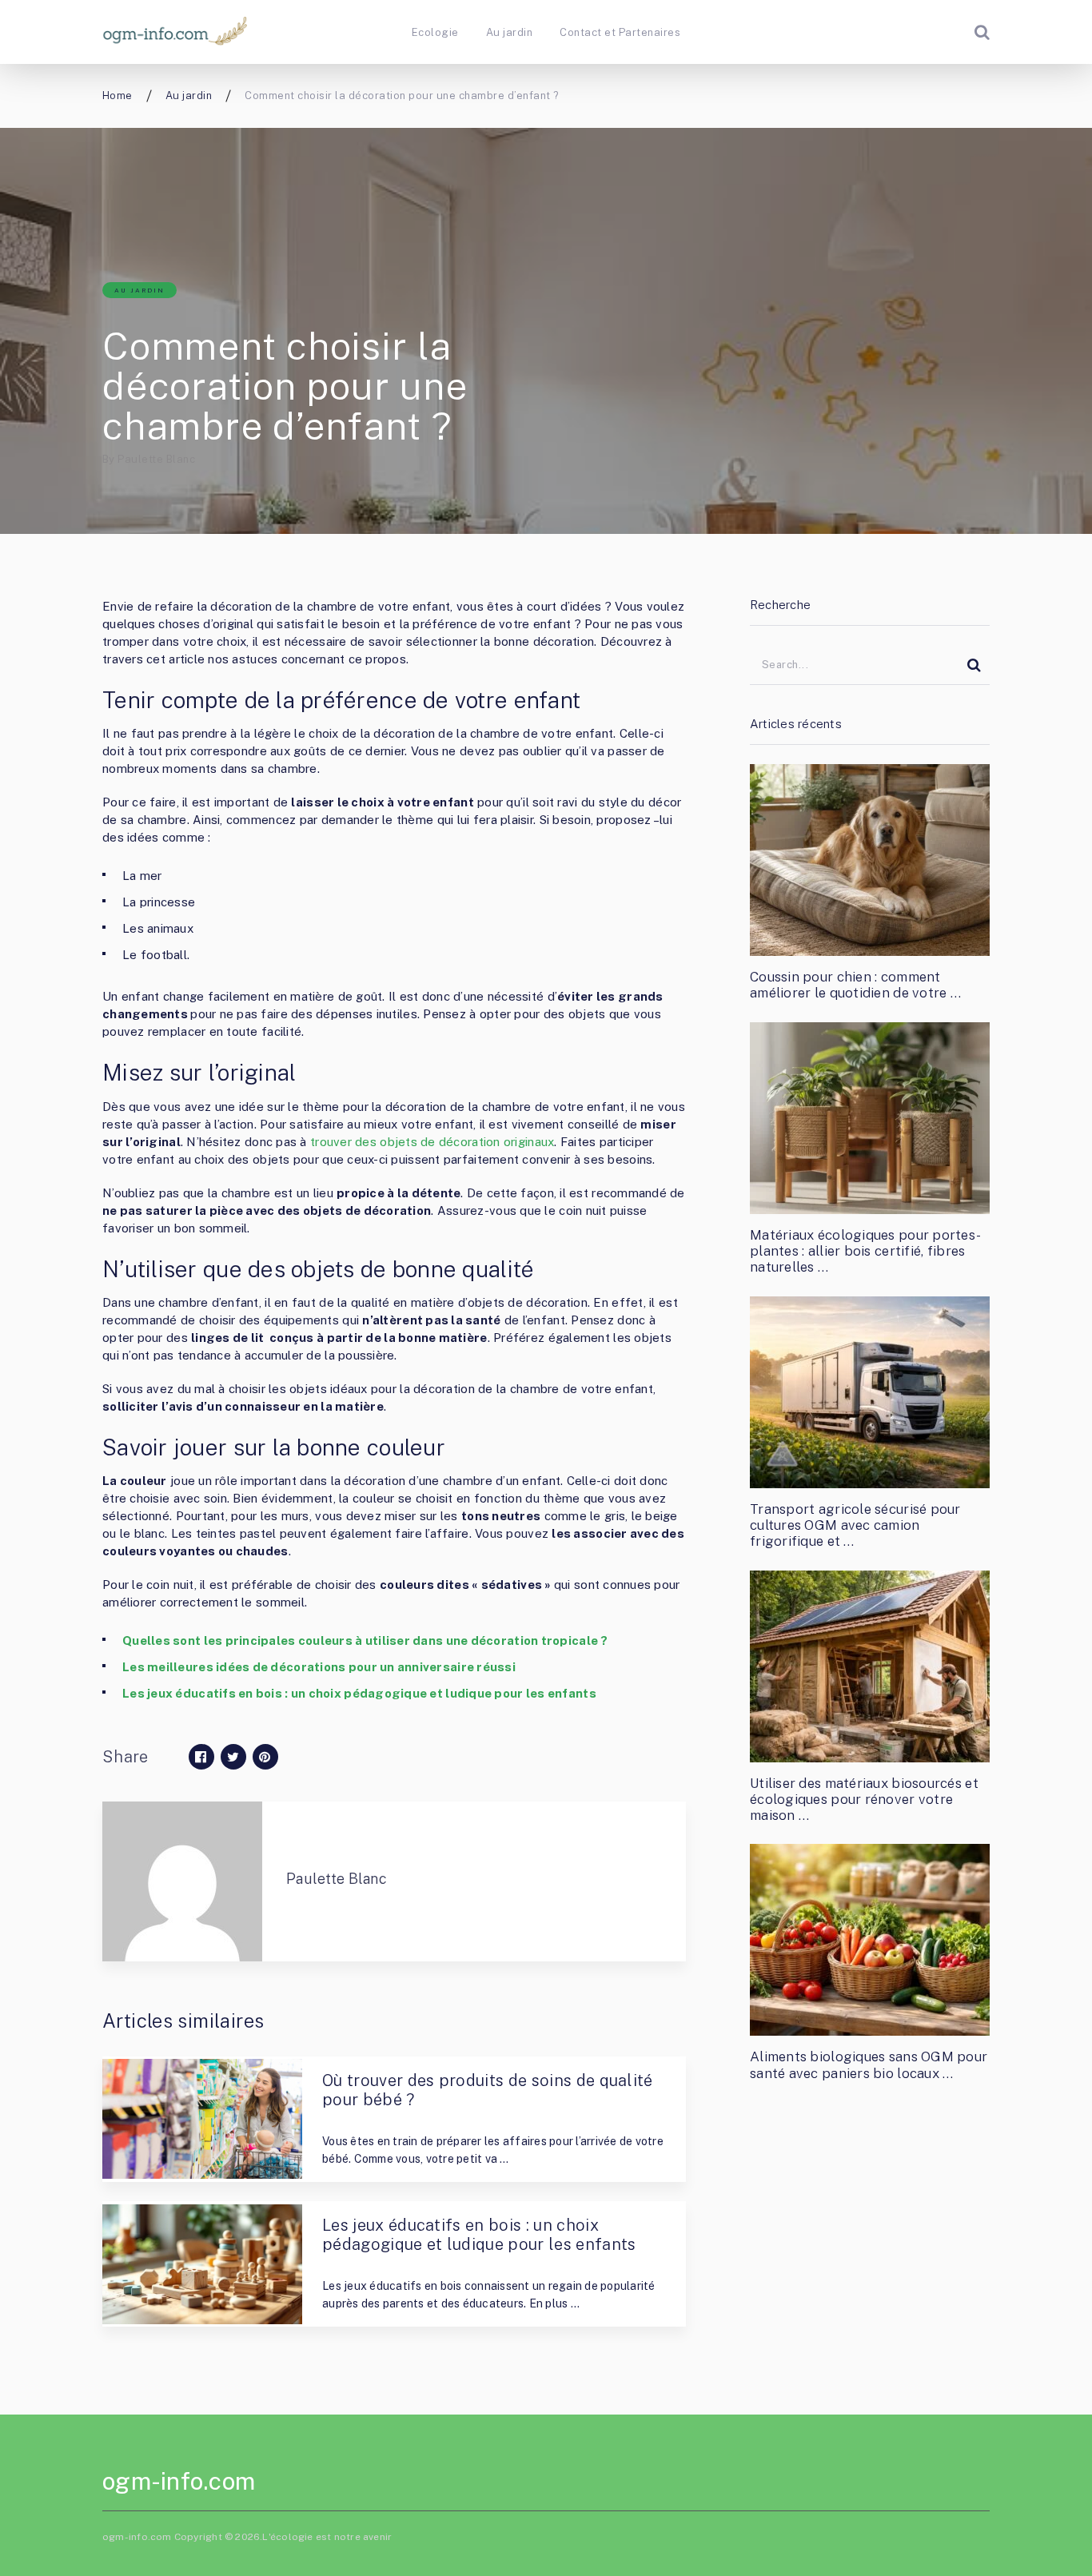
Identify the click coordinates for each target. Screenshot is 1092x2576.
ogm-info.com (179, 2481)
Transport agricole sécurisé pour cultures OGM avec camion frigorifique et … (855, 1525)
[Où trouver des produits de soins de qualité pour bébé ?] (202, 2119)
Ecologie (435, 32)
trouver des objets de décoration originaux (432, 1142)
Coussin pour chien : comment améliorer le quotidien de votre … (855, 985)
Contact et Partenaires (620, 32)
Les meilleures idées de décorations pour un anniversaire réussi (319, 1667)
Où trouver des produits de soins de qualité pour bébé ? (488, 2090)
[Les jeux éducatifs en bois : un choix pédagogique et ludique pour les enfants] (202, 2264)
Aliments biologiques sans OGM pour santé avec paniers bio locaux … (869, 2064)
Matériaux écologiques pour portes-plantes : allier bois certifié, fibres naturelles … (865, 1251)
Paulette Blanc (156, 459)
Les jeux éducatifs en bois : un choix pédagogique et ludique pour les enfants (359, 1693)
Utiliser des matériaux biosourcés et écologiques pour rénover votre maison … (864, 1800)
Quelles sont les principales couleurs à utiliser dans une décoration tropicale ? (365, 1640)
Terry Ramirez (368, 2264)
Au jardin (509, 32)
